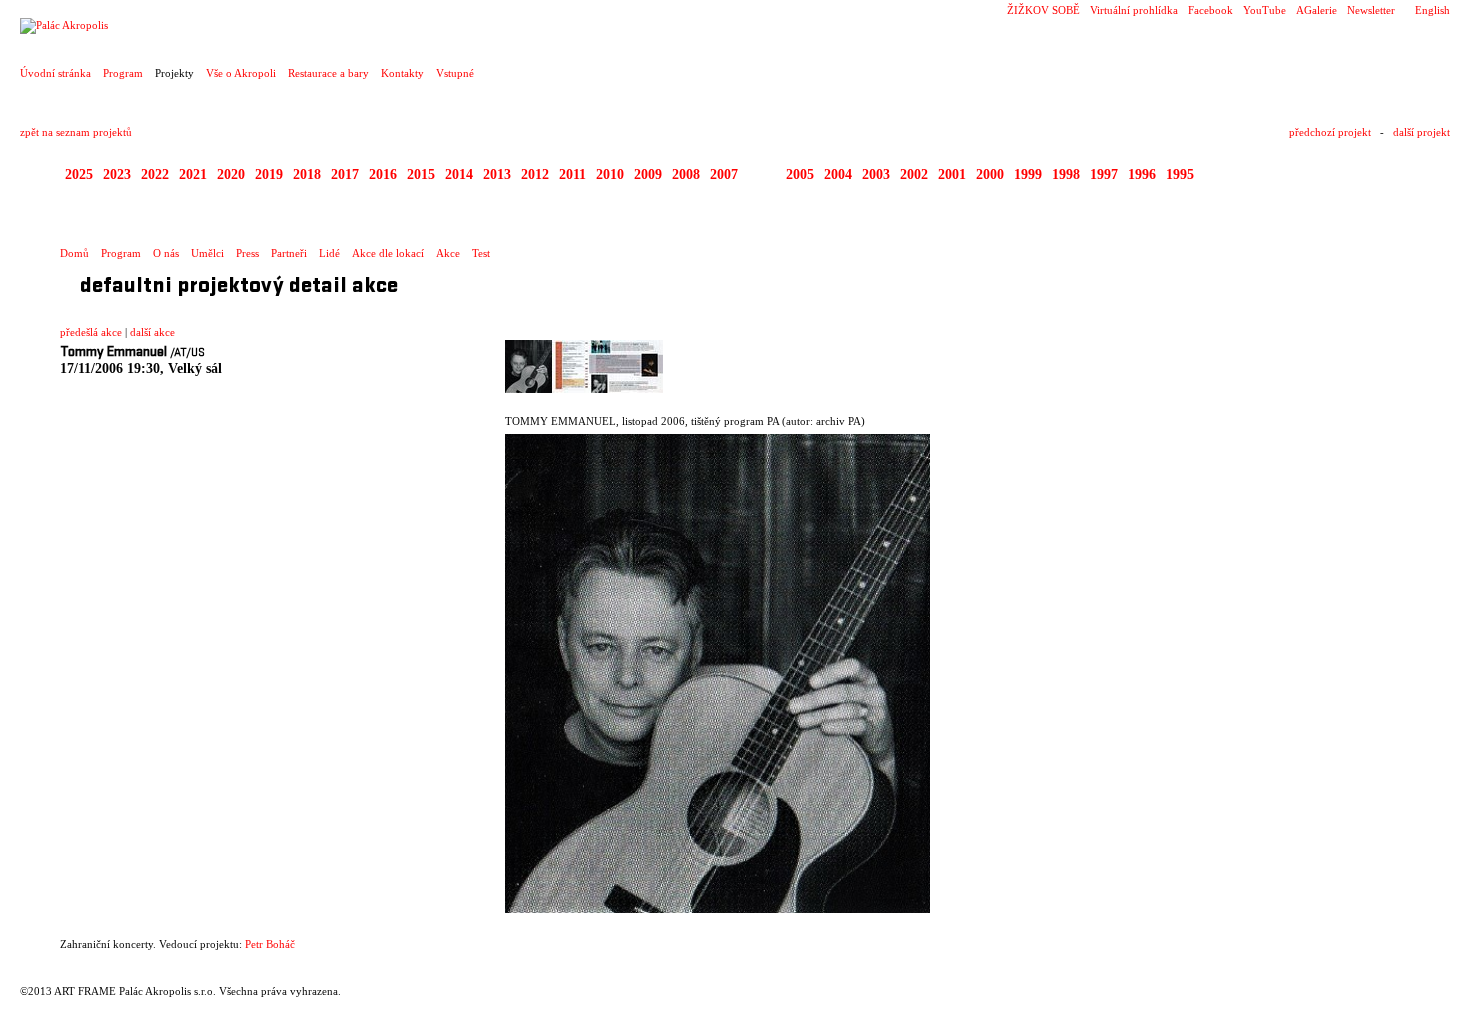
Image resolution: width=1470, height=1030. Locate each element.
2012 (535, 174)
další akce (152, 332)
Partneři (289, 253)
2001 (952, 174)
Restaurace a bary (328, 73)
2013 (497, 174)
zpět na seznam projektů (76, 132)
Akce (448, 253)
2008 (686, 174)
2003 (876, 174)
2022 (155, 174)
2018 (307, 174)
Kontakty (402, 73)
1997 (1104, 174)
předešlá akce (91, 332)
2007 (724, 174)
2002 (914, 174)
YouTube (1264, 10)
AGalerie (1316, 10)
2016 (383, 174)
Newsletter (1371, 10)
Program (123, 73)
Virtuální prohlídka (1134, 10)
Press (247, 253)
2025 (79, 174)
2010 (610, 174)
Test (481, 253)
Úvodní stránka (55, 73)
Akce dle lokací (388, 253)
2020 (231, 174)
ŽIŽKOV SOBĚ (1043, 10)
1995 (1180, 174)
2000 (990, 174)
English (1432, 10)
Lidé (329, 253)
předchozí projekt (1330, 132)
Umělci (207, 253)
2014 (459, 174)
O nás (166, 253)
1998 (1066, 174)
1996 (1142, 174)
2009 (648, 174)
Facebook (1210, 10)
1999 (1028, 174)
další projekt (1421, 132)
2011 (572, 174)
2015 (421, 174)
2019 (269, 174)
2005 (800, 174)
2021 (193, 174)
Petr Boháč (270, 944)
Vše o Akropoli (241, 73)
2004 (838, 174)
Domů (74, 253)
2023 (117, 174)
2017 (345, 174)
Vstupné (455, 73)
